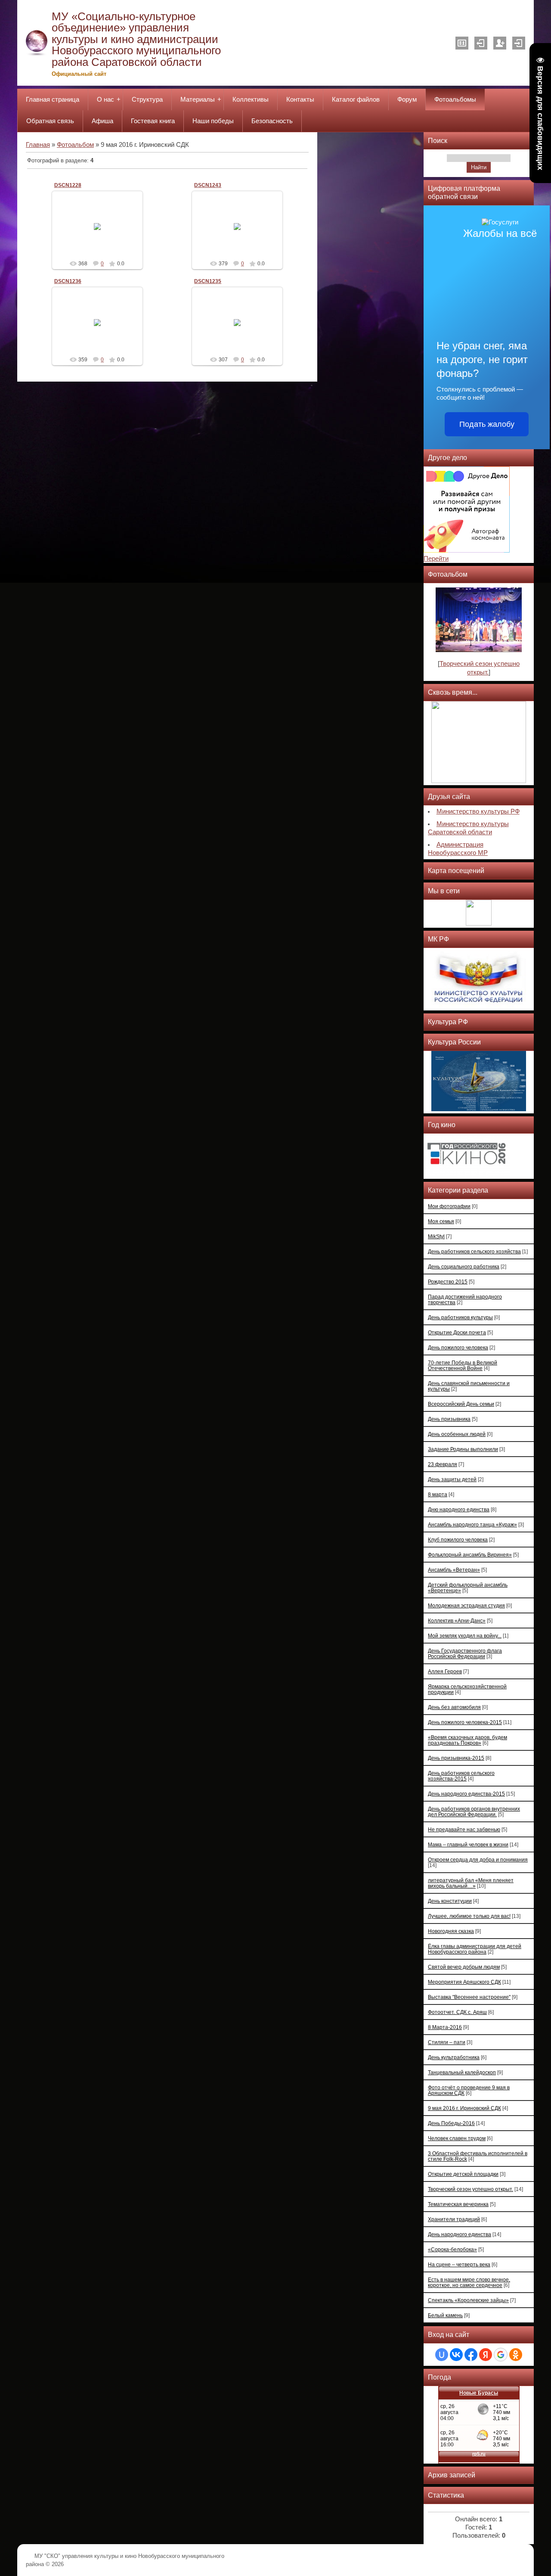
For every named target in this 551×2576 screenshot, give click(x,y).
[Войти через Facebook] (471, 2355)
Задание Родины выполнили (463, 1449)
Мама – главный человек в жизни (468, 1844)
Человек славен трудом (457, 2138)
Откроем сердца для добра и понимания (478, 1860)
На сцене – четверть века (459, 2264)
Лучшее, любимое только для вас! (469, 1916)
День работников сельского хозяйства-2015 (461, 1776)
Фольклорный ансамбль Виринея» (470, 1555)
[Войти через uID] (442, 2355)
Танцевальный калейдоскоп (462, 2072)
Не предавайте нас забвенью (464, 1829)
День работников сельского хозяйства (474, 1251)
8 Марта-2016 (445, 2027)
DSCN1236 (68, 281)
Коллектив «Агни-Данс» (457, 1620)
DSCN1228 (68, 185)
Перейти (436, 559)
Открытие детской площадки (463, 2174)
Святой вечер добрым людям (464, 1967)
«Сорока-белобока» (452, 2249)
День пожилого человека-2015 (465, 1722)
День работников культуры (460, 1317)
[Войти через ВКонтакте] (456, 2355)
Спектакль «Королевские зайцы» (468, 2300)
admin (101, 233)
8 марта (438, 1494)
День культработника (454, 2057)
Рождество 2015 (448, 1282)
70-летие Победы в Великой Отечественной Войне (463, 1365)
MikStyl (436, 1236)
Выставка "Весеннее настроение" (469, 1997)
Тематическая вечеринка (458, 2204)
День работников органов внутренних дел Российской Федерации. (474, 1812)
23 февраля (443, 1464)
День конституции (450, 1901)
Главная (38, 145)
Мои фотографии (449, 1206)
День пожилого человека (458, 1347)
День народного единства (460, 2234)
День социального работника (464, 1266)
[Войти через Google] (501, 2355)
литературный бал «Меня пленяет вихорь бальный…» (471, 1883)
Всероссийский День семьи (461, 1404)
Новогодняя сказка (451, 1931)
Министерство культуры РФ (478, 811)
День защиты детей (452, 1479)
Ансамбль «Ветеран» (454, 1570)
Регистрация (500, 43)
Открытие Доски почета (457, 1332)
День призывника (449, 1419)
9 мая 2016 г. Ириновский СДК (464, 2108)
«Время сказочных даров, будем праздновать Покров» (467, 1740)
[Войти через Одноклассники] (516, 2355)
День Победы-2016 (451, 2123)
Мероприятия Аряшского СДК (464, 1982)
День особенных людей (457, 1434)
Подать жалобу (487, 424)
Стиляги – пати (447, 2042)
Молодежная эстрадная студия (466, 1605)
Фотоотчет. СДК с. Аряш (457, 2012)
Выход (481, 43)
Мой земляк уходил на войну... (465, 1636)
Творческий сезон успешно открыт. (471, 2189)
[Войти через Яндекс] (486, 2355)
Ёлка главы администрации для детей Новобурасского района (475, 1949)
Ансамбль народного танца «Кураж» (472, 1524)
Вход (519, 43)
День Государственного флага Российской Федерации (465, 1653)
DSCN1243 (208, 185)
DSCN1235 (208, 281)
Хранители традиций (454, 2219)
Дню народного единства (459, 1509)
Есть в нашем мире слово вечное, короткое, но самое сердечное (469, 2282)
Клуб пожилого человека (458, 1540)
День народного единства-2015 (466, 1794)
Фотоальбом (75, 145)
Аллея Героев (445, 1671)
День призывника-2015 (456, 1758)
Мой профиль (462, 43)
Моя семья (441, 1221)
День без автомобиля (454, 1707)
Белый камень (445, 2315)
